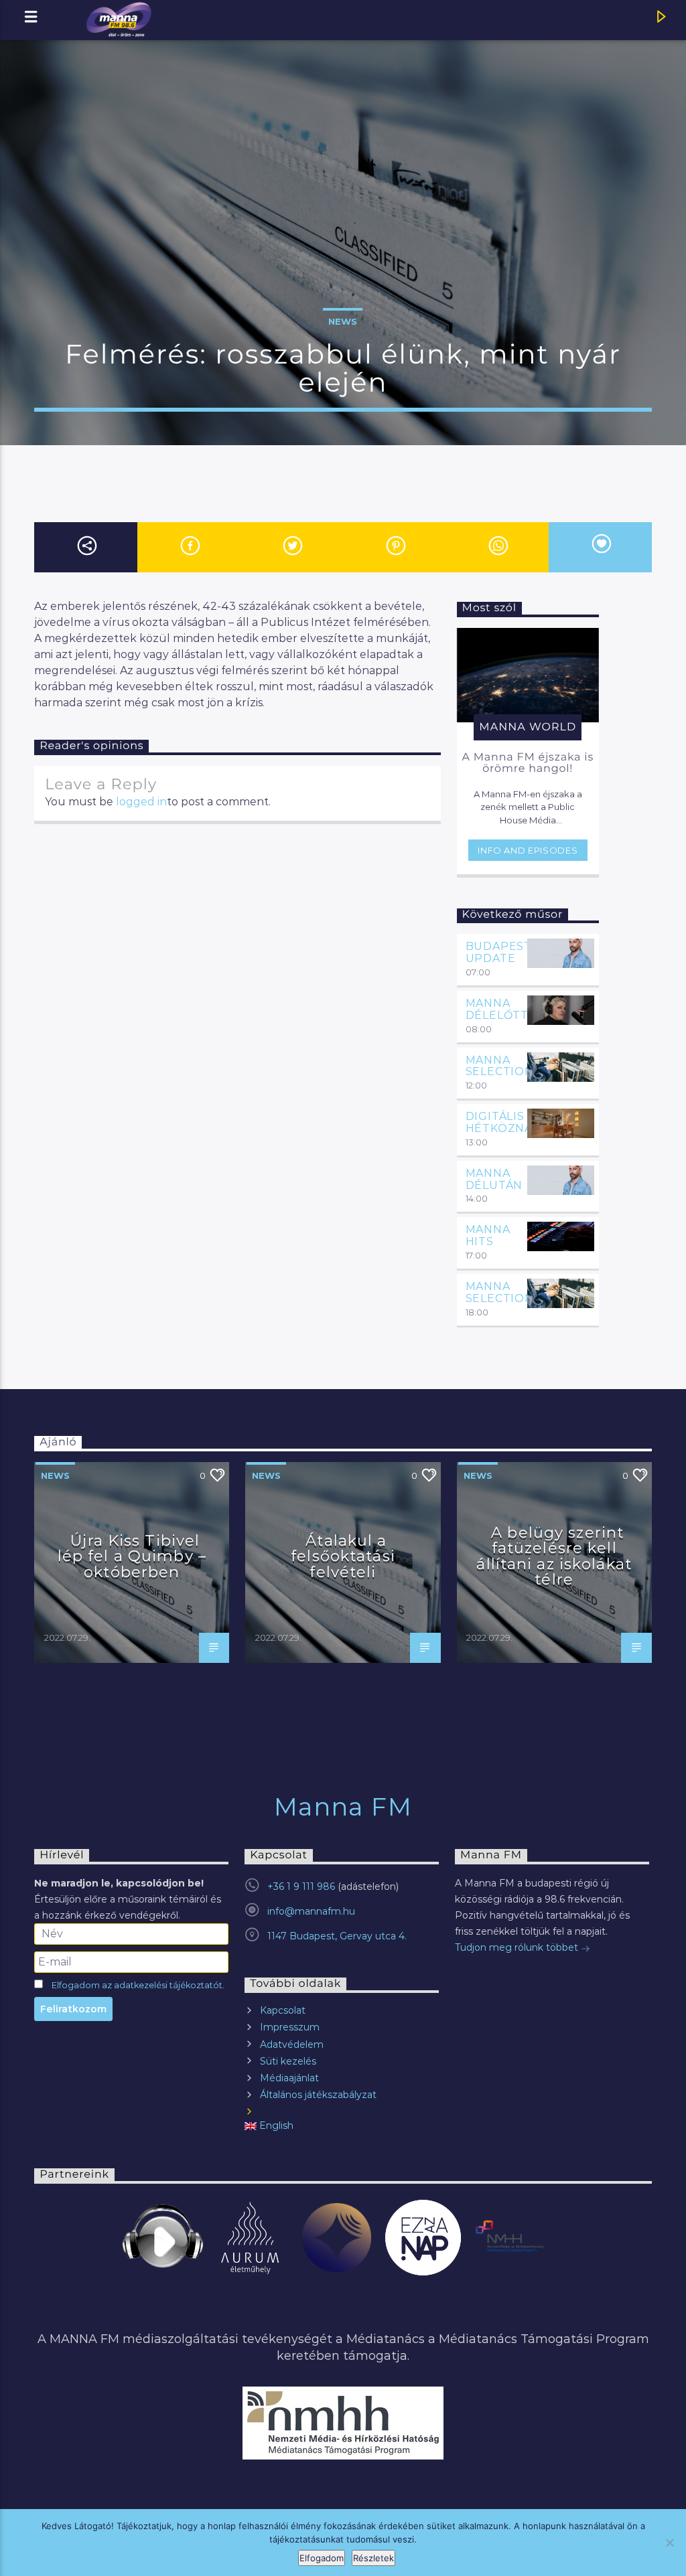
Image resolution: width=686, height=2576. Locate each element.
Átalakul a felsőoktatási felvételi (343, 1556)
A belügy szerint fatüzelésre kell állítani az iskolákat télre (554, 1556)
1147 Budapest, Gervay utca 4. (337, 1936)
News (343, 321)
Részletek (373, 2558)
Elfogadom (322, 2558)
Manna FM (343, 1807)
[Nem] (669, 2543)
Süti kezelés (288, 2061)
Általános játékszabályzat (318, 2095)
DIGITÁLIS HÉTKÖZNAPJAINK (521, 1122)
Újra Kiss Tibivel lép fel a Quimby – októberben (132, 1556)
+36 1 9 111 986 (301, 1886)
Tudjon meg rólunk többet (518, 1947)
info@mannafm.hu (311, 1911)
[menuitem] (342, 2126)
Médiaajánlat (289, 2078)
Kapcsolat (283, 2010)
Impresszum (290, 2027)
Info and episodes (528, 850)
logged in (141, 802)
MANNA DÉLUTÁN (494, 1179)
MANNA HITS (488, 1235)
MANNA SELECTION (500, 1066)
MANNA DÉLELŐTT (497, 1009)
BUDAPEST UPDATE (499, 952)
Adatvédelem (292, 2044)
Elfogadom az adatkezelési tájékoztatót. (138, 1985)
